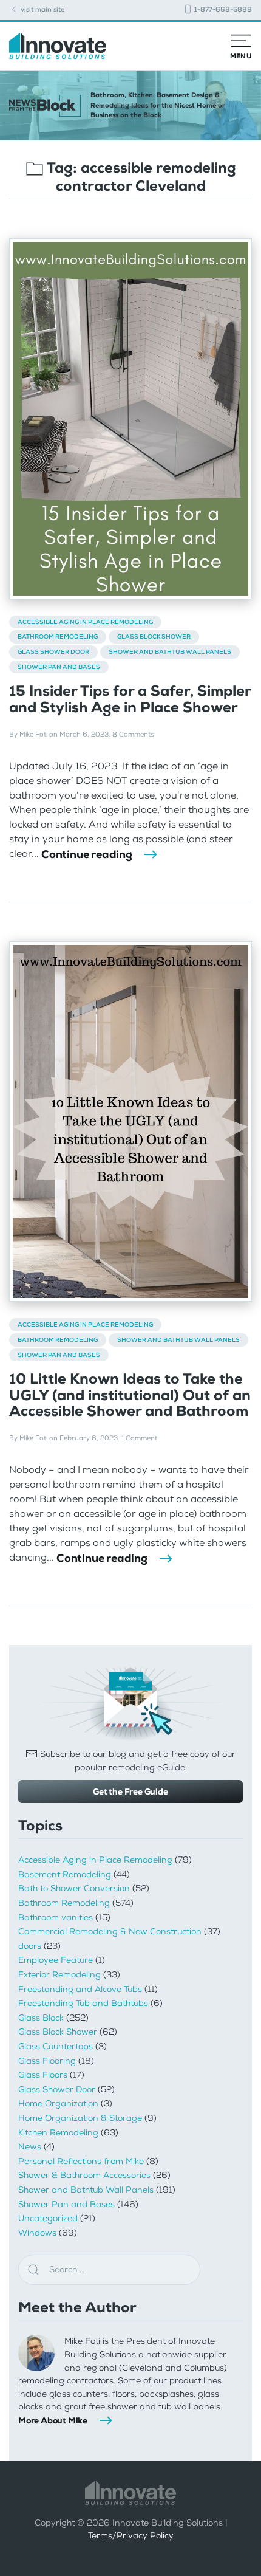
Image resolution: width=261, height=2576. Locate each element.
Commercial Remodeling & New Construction (110, 1932)
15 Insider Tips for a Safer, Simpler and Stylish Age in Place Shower (130, 699)
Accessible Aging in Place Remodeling (85, 622)
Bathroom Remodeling (58, 637)
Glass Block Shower (154, 637)
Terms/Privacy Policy (131, 2536)
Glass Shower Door (53, 652)
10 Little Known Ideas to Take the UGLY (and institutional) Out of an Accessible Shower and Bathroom (130, 1395)
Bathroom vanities (56, 1918)
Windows (37, 2233)
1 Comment (139, 1438)
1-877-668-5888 (222, 9)
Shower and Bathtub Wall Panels (170, 652)
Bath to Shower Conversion (74, 1888)
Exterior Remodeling (59, 1975)
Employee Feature (56, 1960)
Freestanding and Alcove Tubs (80, 1989)
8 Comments (133, 734)
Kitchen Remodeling (58, 2133)
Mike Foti (33, 734)
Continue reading (87, 854)
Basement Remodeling (65, 1874)
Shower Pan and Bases (59, 667)
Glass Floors (43, 2075)
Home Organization (58, 2104)
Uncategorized (48, 2218)
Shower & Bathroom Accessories (84, 2175)
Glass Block (41, 2018)
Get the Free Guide (130, 1791)
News (30, 2147)
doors (30, 1946)
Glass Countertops (56, 2046)
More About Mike (53, 2420)
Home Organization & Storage (80, 2118)
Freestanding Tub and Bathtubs (83, 2003)
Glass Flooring (47, 2061)
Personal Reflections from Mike (81, 2161)
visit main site (42, 9)
